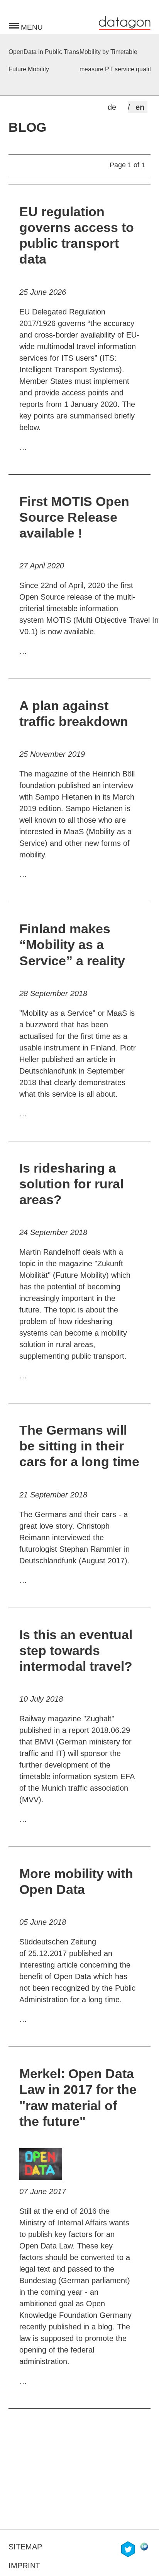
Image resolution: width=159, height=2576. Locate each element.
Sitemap (25, 2547)
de (112, 107)
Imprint (24, 2566)
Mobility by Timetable (108, 52)
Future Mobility (29, 69)
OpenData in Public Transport (44, 52)
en (140, 107)
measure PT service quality (115, 69)
